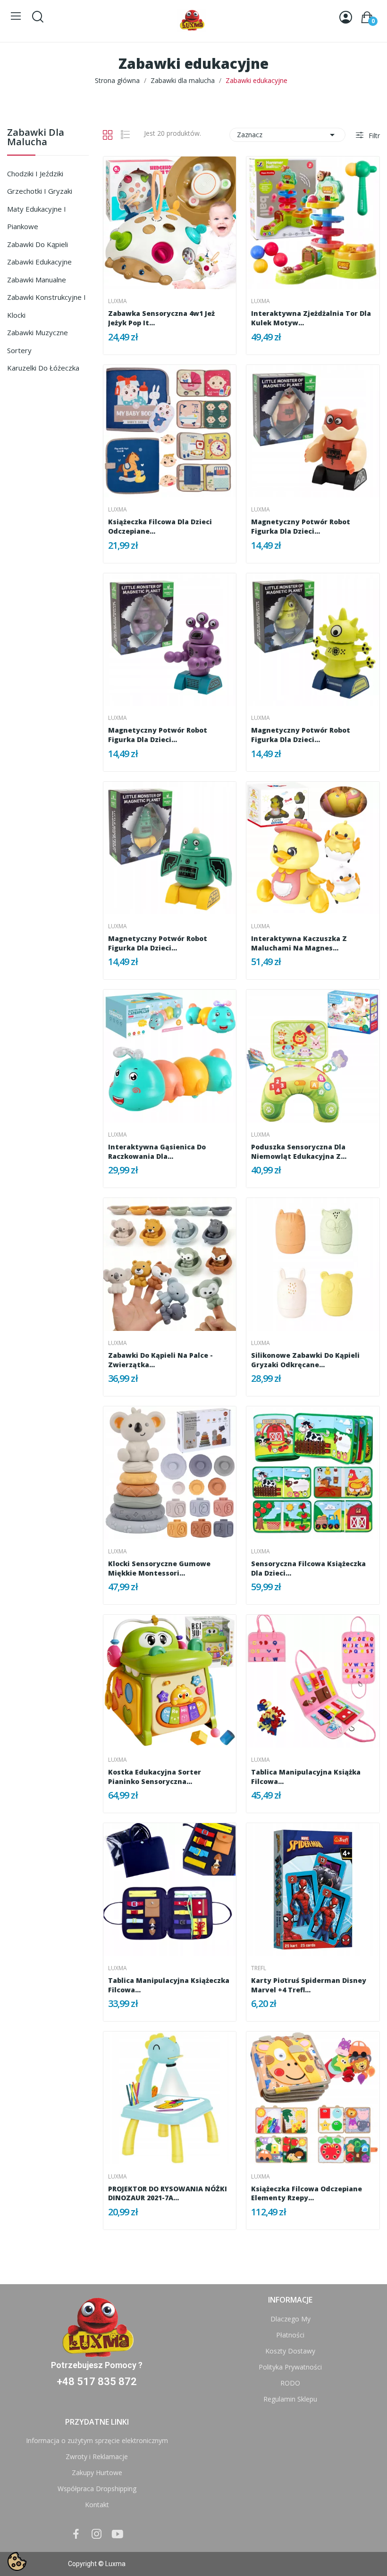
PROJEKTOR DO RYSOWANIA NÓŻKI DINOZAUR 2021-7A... (168, 2193)
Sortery (19, 350)
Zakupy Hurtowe (97, 2473)
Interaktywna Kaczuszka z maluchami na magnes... (299, 943)
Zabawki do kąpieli (38, 244)
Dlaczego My (290, 2319)
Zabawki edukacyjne (39, 262)
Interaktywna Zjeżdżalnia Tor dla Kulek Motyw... (311, 318)
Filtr (373, 136)
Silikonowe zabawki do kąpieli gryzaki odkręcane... (305, 1360)
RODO (290, 2383)
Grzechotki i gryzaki (40, 191)
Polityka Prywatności (290, 2367)
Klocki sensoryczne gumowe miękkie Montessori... (159, 1568)
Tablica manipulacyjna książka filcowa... (306, 1777)
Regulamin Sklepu (290, 2399)
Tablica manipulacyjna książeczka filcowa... (169, 1985)
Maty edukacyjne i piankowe (37, 218)
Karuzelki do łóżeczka (43, 368)
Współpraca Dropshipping (97, 2489)
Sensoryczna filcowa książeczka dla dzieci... (308, 1568)
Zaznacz (287, 135)
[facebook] (76, 2534)
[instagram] (97, 2534)
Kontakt (97, 2505)
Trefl (259, 1968)
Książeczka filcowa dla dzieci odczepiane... (160, 526)
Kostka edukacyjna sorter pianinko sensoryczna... (155, 1777)
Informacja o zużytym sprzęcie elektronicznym (97, 2440)
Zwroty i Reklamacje (97, 2456)
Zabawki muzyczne (38, 332)
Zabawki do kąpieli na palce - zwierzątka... (160, 1360)
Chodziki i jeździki (35, 173)
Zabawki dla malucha (36, 138)
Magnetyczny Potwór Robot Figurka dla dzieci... (301, 526)
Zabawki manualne (37, 280)
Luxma (118, 301)
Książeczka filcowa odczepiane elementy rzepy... (307, 2193)
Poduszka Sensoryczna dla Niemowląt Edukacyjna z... (299, 1152)
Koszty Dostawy (290, 2351)
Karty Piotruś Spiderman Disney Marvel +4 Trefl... (309, 1985)
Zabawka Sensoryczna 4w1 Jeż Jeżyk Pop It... (161, 318)
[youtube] (118, 2534)
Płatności (290, 2335)
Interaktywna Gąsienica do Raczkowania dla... (157, 1152)
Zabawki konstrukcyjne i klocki (46, 306)
